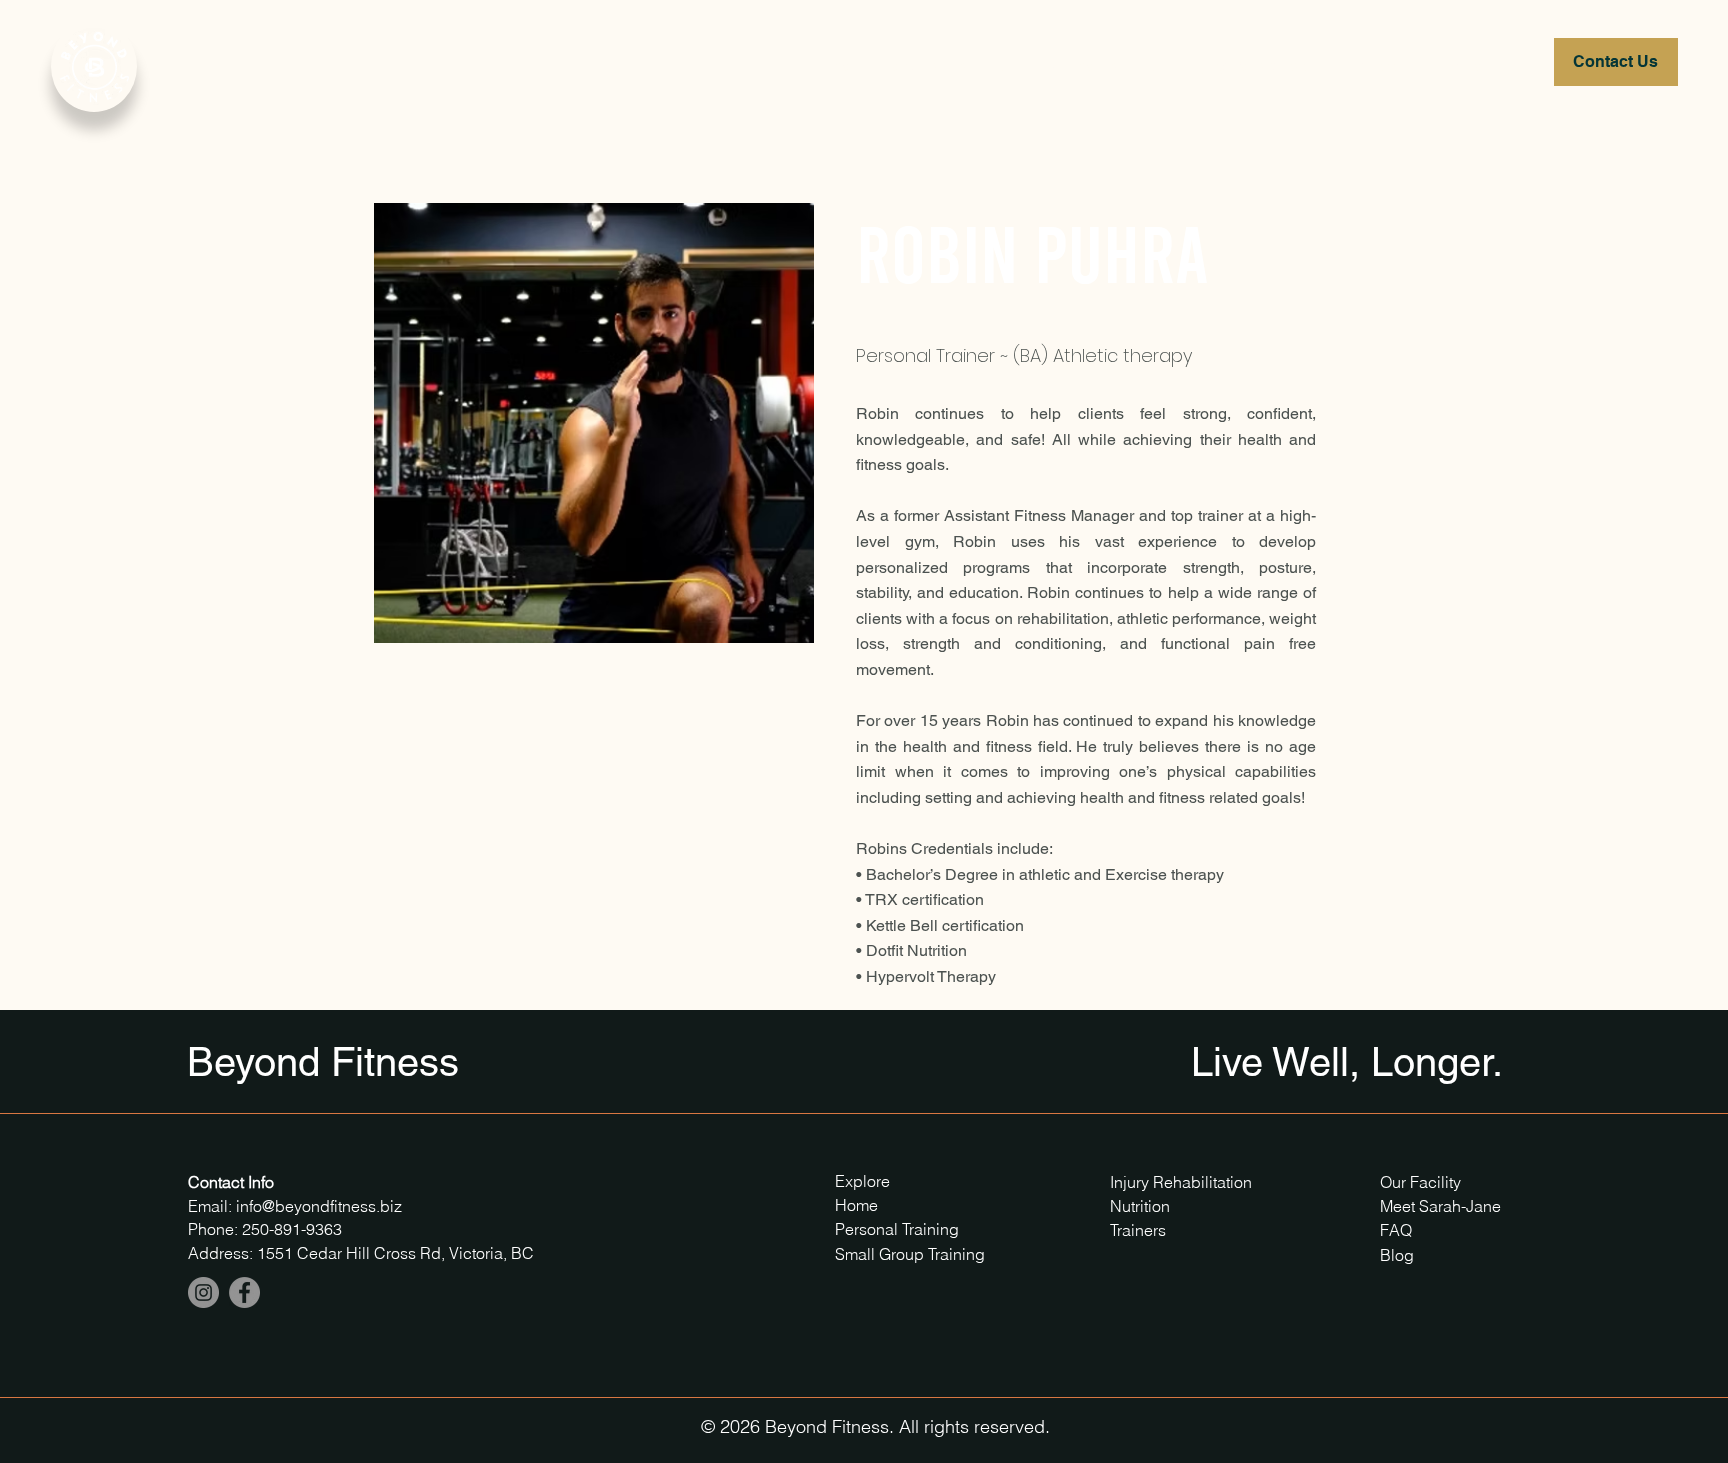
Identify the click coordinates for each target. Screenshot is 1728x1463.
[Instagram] (203, 1292)
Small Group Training (910, 1254)
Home (856, 1205)
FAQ (1396, 1230)
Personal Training (899, 1229)
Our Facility (1420, 1182)
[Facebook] (244, 1292)
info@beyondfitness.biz (319, 1206)
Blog (1397, 1255)
